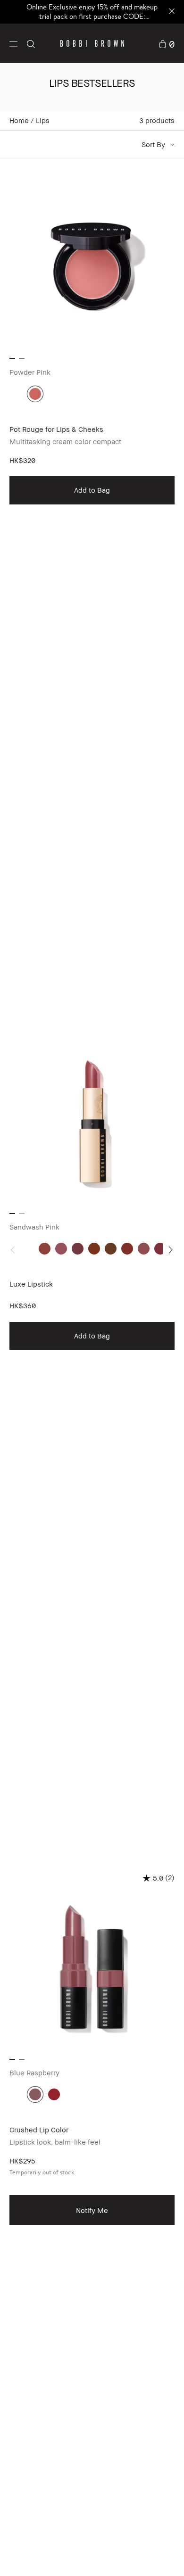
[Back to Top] (167, 2556)
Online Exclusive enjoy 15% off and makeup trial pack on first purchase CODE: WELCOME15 (92, 16)
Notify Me (92, 2210)
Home (19, 120)
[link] (167, 43)
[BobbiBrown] (92, 43)
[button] (13, 43)
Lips (43, 120)
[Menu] (13, 43)
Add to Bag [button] (92, 490)
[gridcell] (35, 394)
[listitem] (92, 586)
